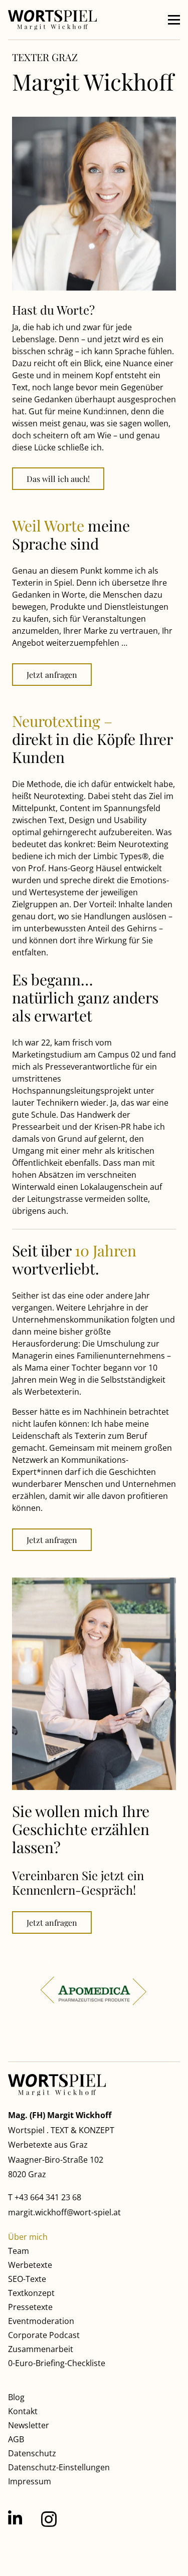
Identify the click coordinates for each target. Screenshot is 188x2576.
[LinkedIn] (15, 2518)
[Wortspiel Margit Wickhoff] (52, 20)
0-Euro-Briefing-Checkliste (57, 2363)
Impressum (30, 2481)
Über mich (28, 2237)
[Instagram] (49, 2519)
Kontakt (23, 2411)
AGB (16, 2439)
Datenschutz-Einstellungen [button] (59, 2467)
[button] (174, 20)
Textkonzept (31, 2293)
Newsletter (29, 2425)
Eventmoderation (41, 2321)
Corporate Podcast (44, 2335)
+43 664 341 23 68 (48, 2197)
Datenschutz (32, 2453)
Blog (16, 2397)
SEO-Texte (27, 2279)
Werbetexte (30, 2265)
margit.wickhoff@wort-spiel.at (64, 2212)
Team (19, 2251)
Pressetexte (30, 2307)
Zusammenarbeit (41, 2349)
